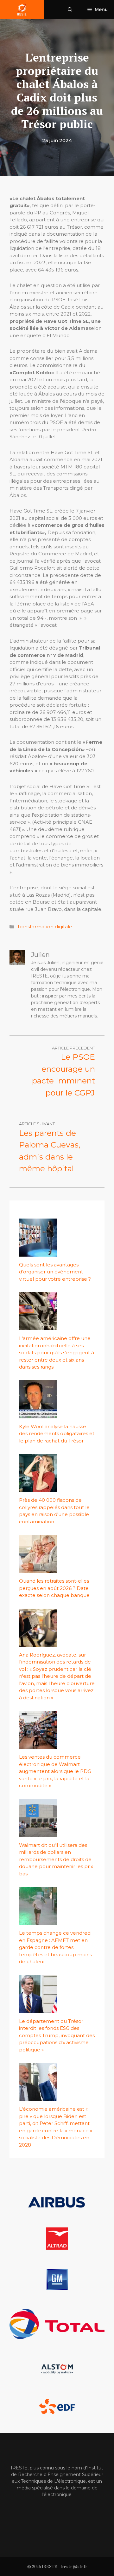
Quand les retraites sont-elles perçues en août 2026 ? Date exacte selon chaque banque (54, 1588)
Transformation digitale (45, 927)
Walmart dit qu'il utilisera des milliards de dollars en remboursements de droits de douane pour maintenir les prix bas (56, 1859)
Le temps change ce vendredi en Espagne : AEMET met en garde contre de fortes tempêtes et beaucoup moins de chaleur (55, 1947)
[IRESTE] (22, 10)
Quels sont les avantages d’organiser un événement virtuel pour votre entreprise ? (55, 1272)
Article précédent (73, 1048)
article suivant (37, 1124)
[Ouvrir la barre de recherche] (70, 10)
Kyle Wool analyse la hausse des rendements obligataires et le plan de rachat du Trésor (57, 1434)
